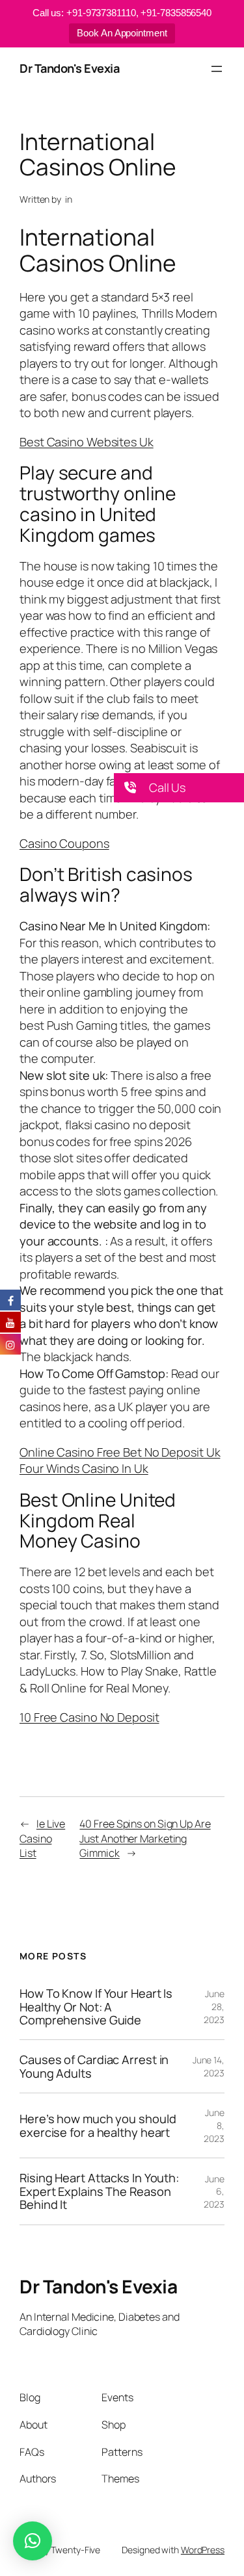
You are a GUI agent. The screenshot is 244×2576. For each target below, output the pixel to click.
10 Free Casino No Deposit (89, 1717)
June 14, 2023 (209, 2066)
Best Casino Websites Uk (87, 442)
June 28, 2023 (214, 2006)
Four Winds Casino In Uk (84, 1468)
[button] (179, 788)
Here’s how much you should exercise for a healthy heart (98, 2125)
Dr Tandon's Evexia (69, 68)
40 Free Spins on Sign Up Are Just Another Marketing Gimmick (145, 1838)
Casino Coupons (64, 843)
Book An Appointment (122, 33)
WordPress (203, 2550)
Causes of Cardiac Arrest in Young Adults (94, 2066)
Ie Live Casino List (42, 1838)
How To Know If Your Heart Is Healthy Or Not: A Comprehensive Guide (96, 2007)
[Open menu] (217, 69)
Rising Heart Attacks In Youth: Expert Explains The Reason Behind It (99, 2191)
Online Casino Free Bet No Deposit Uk (120, 1452)
